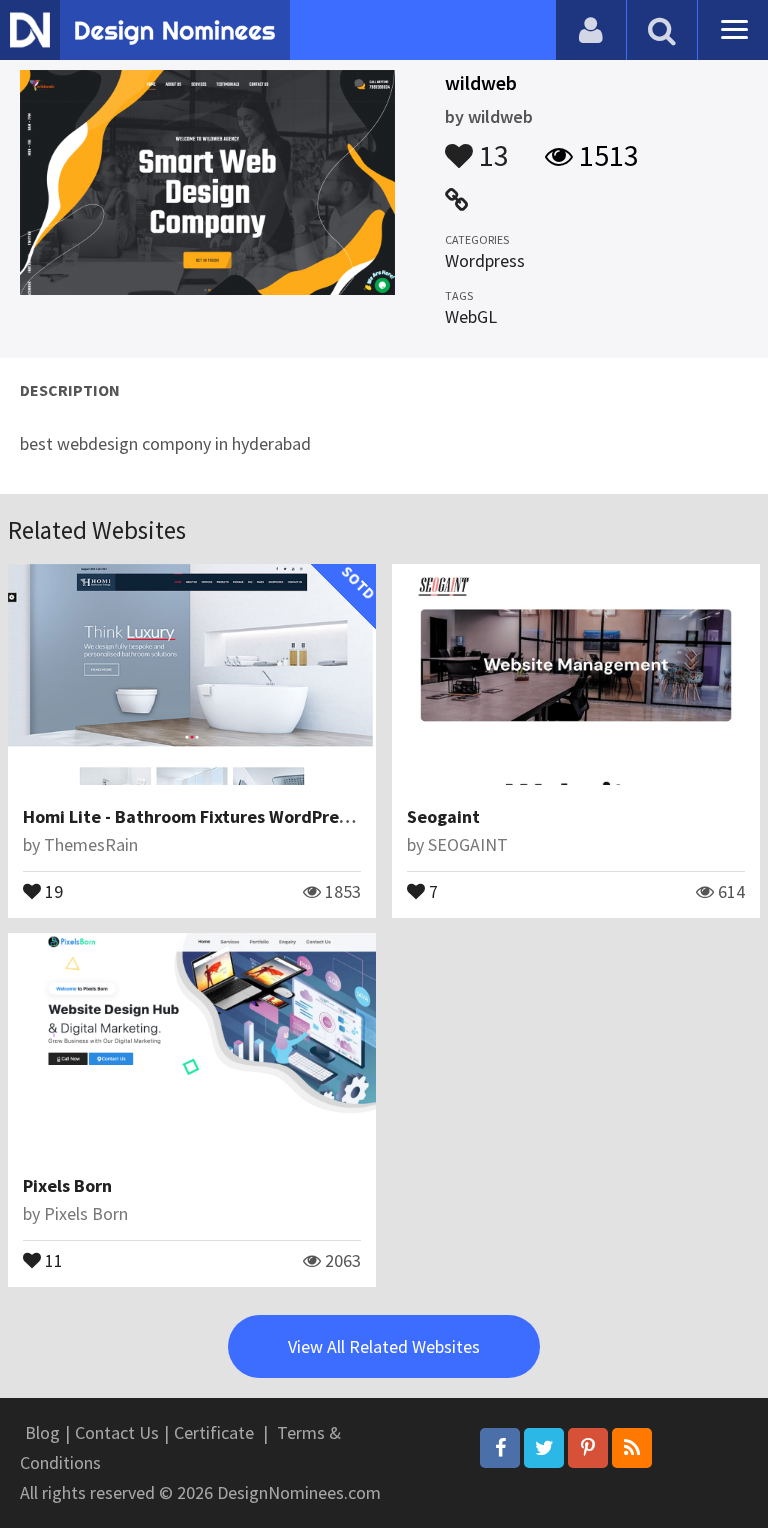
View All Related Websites (384, 1346)
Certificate (214, 1432)
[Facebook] (500, 1448)
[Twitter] (544, 1448)
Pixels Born (67, 1185)
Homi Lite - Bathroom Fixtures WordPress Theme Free (239, 816)
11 (52, 1259)
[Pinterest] (588, 1448)
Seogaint (443, 816)
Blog (42, 1432)
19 (52, 890)
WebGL (471, 316)
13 (491, 146)
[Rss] (632, 1448)
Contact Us (117, 1432)
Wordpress (485, 260)
